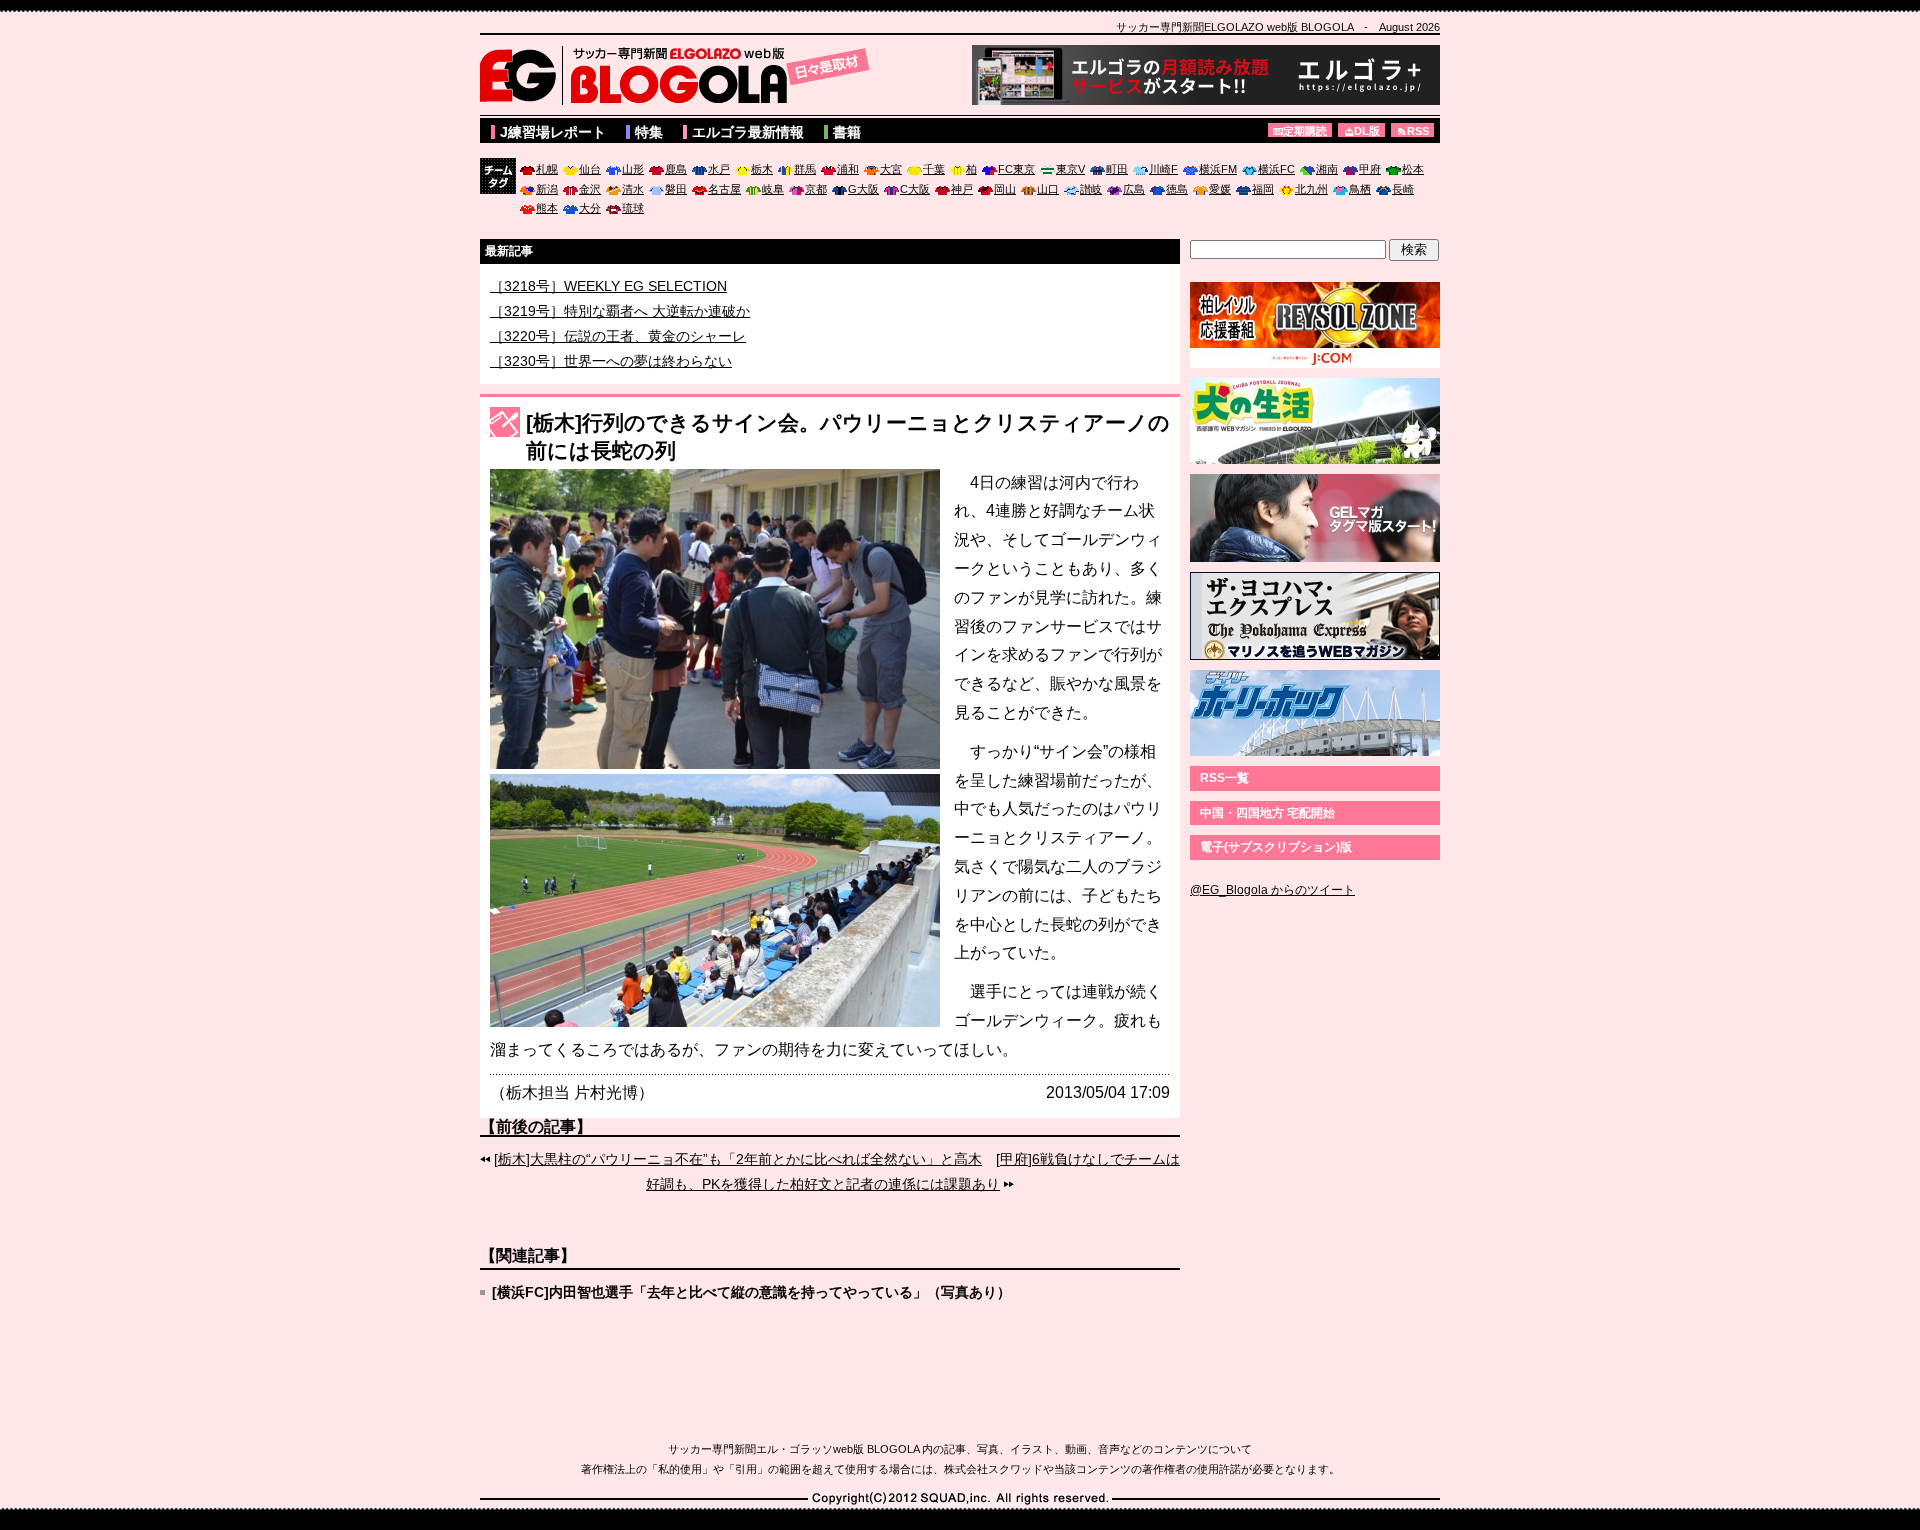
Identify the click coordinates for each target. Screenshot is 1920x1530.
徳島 (1177, 189)
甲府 (1370, 169)
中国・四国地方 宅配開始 (1267, 813)
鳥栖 (1360, 189)
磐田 (676, 189)
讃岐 (1091, 189)
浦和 (848, 169)
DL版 (1367, 131)
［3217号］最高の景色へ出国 (583, 286)
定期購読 (1305, 131)
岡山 (1005, 189)
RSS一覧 (1224, 778)
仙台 (590, 169)
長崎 (1403, 189)
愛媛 (1220, 189)
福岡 (1263, 189)
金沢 (590, 189)
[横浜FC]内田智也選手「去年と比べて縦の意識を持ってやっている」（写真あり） (751, 1292)
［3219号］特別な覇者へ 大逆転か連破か (620, 335)
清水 (633, 189)
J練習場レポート (553, 132)
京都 (816, 189)
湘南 (1327, 169)
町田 (1117, 169)
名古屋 (724, 189)
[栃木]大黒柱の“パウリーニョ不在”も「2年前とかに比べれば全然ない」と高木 (738, 1159)
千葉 (934, 169)
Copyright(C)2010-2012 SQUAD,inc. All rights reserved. (960, 1499)
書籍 (847, 132)
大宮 (891, 169)
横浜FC (1276, 169)
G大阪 (863, 189)
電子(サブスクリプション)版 (1276, 847)
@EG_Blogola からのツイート (1272, 890)
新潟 (547, 189)
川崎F (1163, 169)
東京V (1070, 169)
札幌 (547, 169)
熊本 (547, 208)
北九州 (1311, 189)
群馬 (805, 169)
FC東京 (1016, 169)
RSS (1418, 131)
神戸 (962, 189)
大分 (590, 208)
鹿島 (676, 169)
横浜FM (1218, 169)
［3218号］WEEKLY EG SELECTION (608, 310)
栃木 (762, 169)
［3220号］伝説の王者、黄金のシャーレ (618, 360)
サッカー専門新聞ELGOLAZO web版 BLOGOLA (680, 75)
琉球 (633, 208)
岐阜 (773, 189)
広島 (1134, 189)
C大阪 (915, 189)
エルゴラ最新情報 (748, 132)
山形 (633, 169)
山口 (1048, 189)
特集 (649, 132)
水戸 (719, 169)
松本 (1413, 169)
